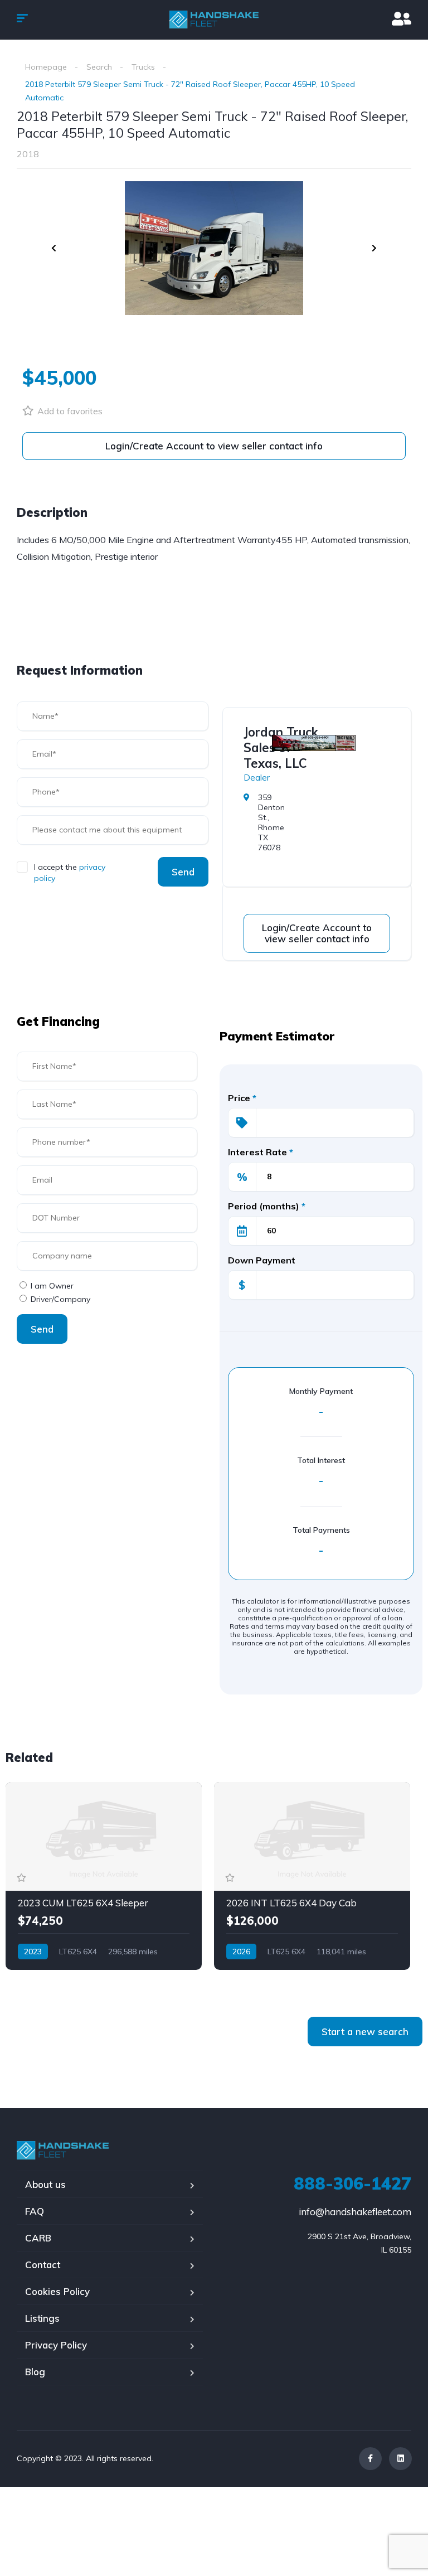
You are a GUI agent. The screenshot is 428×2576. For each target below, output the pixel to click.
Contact (43, 2265)
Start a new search (365, 2032)
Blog (35, 2372)
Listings (42, 2318)
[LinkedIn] (400, 2459)
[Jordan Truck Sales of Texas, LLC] (314, 743)
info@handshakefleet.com (355, 2212)
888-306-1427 (352, 2183)
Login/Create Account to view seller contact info (214, 446)
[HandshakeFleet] (214, 20)
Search (99, 67)
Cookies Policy (57, 2291)
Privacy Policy (56, 2345)
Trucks (143, 67)
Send (183, 872)
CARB (38, 2238)
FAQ (35, 2211)
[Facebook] (370, 2459)
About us (45, 2184)
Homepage (46, 67)
